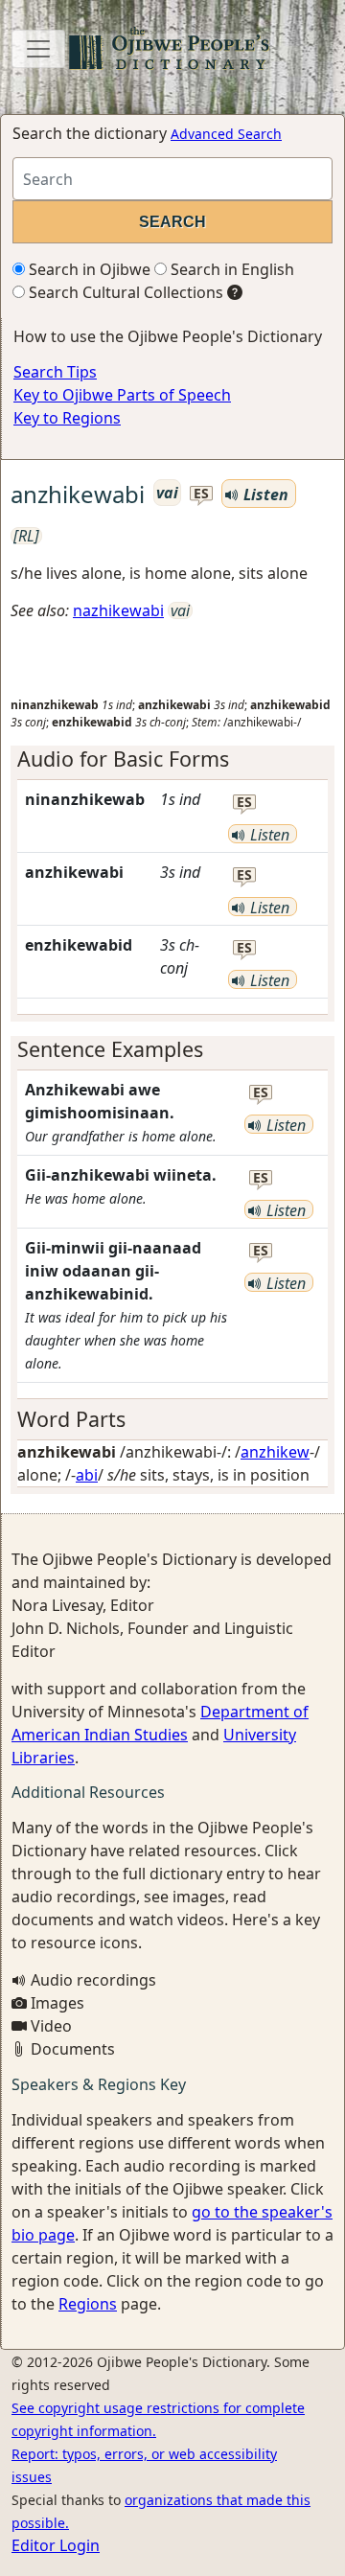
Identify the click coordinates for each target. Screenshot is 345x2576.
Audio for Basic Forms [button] (123, 759)
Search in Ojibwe (88, 269)
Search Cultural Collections (124, 292)
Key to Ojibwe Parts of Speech (122, 395)
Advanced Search (226, 134)
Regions (88, 2304)
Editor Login (56, 2545)
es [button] (201, 494)
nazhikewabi (118, 610)
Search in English (230, 269)
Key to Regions (67, 418)
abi (87, 1475)
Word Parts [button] (71, 1419)
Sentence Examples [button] (110, 1049)
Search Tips (55, 372)
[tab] (172, 759)
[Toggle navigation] (38, 49)
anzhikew (275, 1452)
